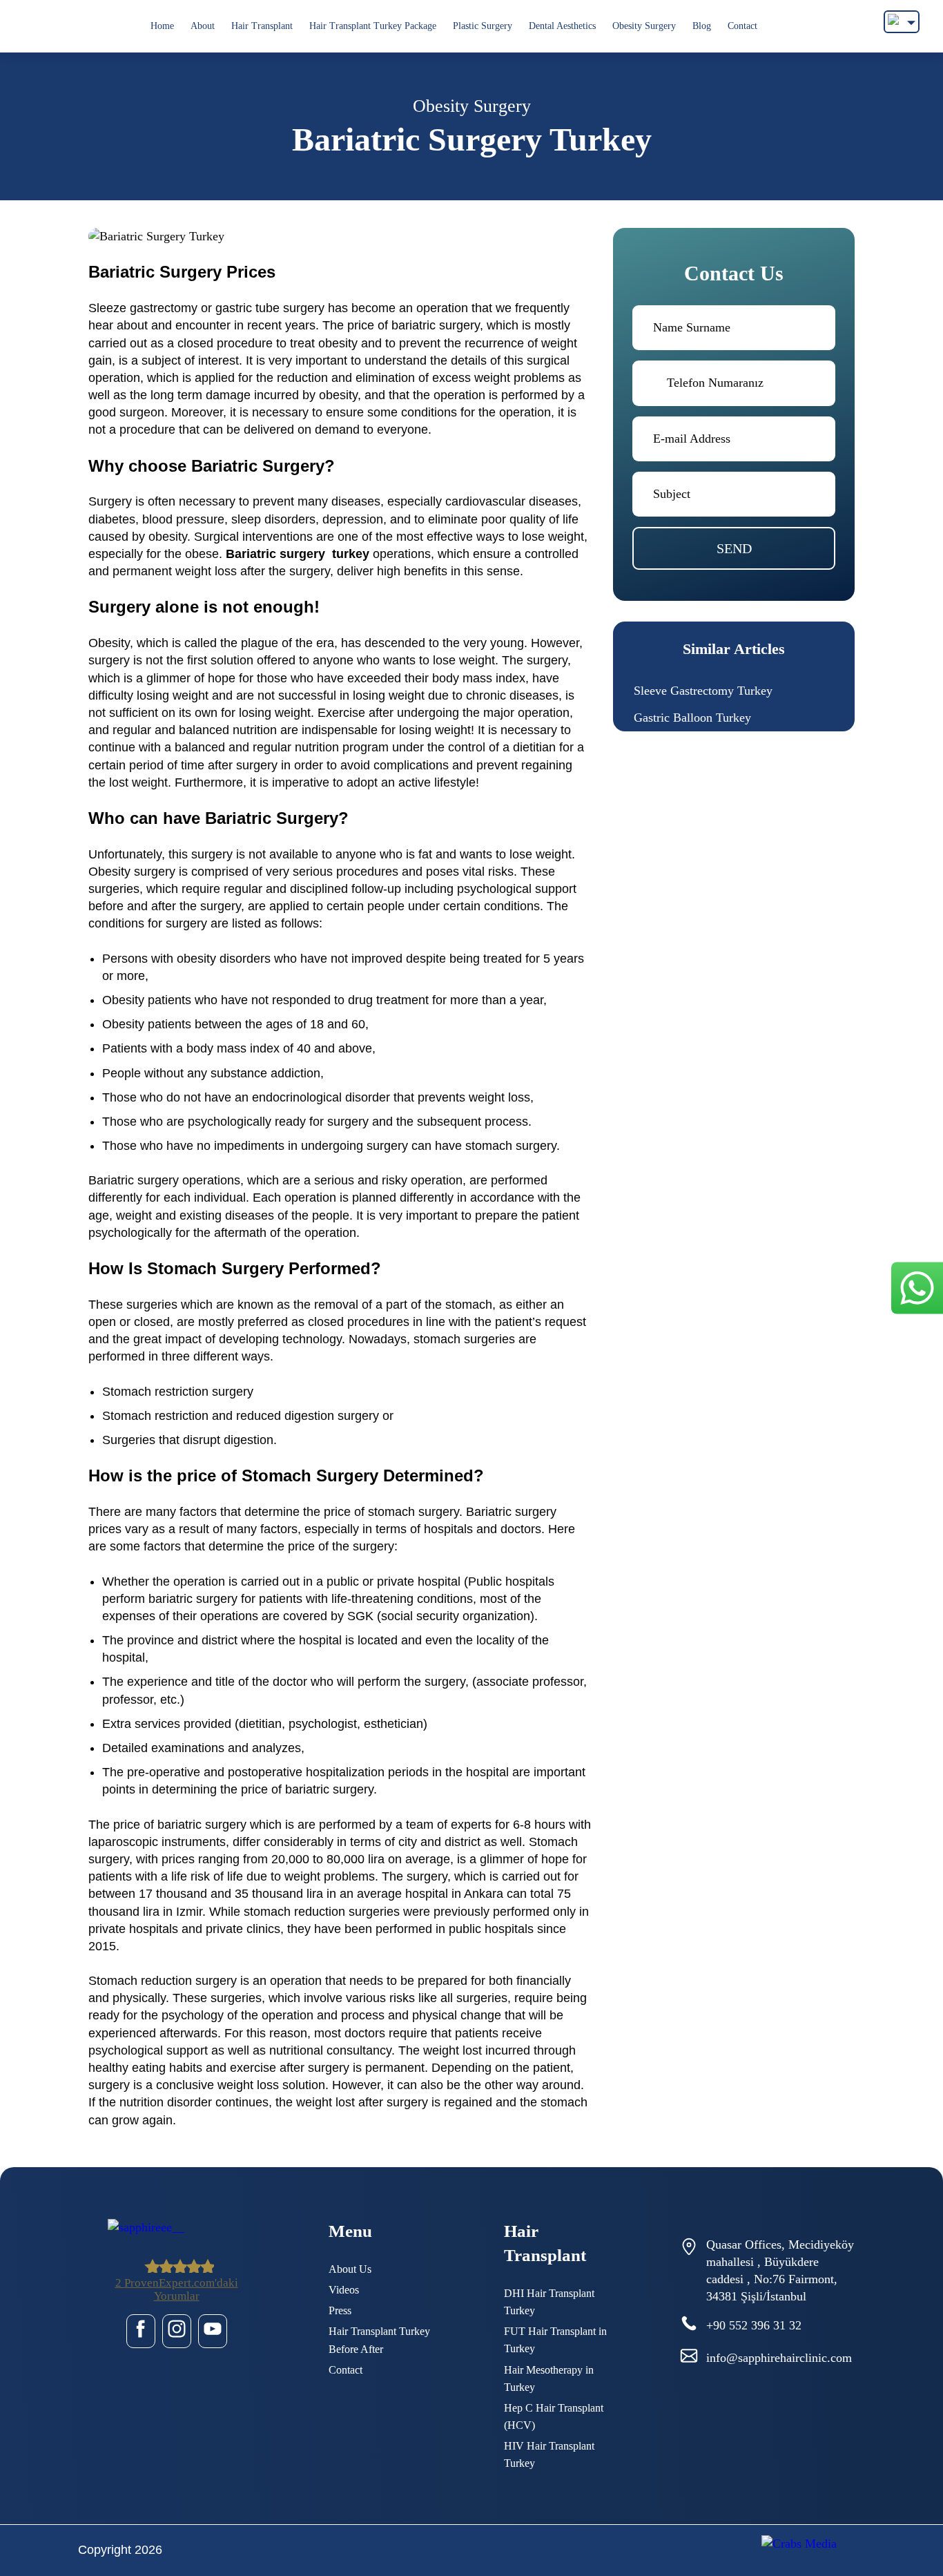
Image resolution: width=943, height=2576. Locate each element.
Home (162, 26)
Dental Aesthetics (562, 26)
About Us (350, 2269)
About (203, 26)
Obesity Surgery (644, 26)
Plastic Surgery (483, 26)
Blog (702, 26)
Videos (344, 2290)
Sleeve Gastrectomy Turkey (703, 691)
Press (340, 2310)
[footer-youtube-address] (213, 2331)
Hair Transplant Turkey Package (373, 26)
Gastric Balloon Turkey (692, 718)
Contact (742, 26)
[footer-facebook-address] (141, 2331)
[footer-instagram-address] (177, 2331)
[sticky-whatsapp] (917, 1288)
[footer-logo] (176, 2228)
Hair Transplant (262, 26)
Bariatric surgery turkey (298, 554)
